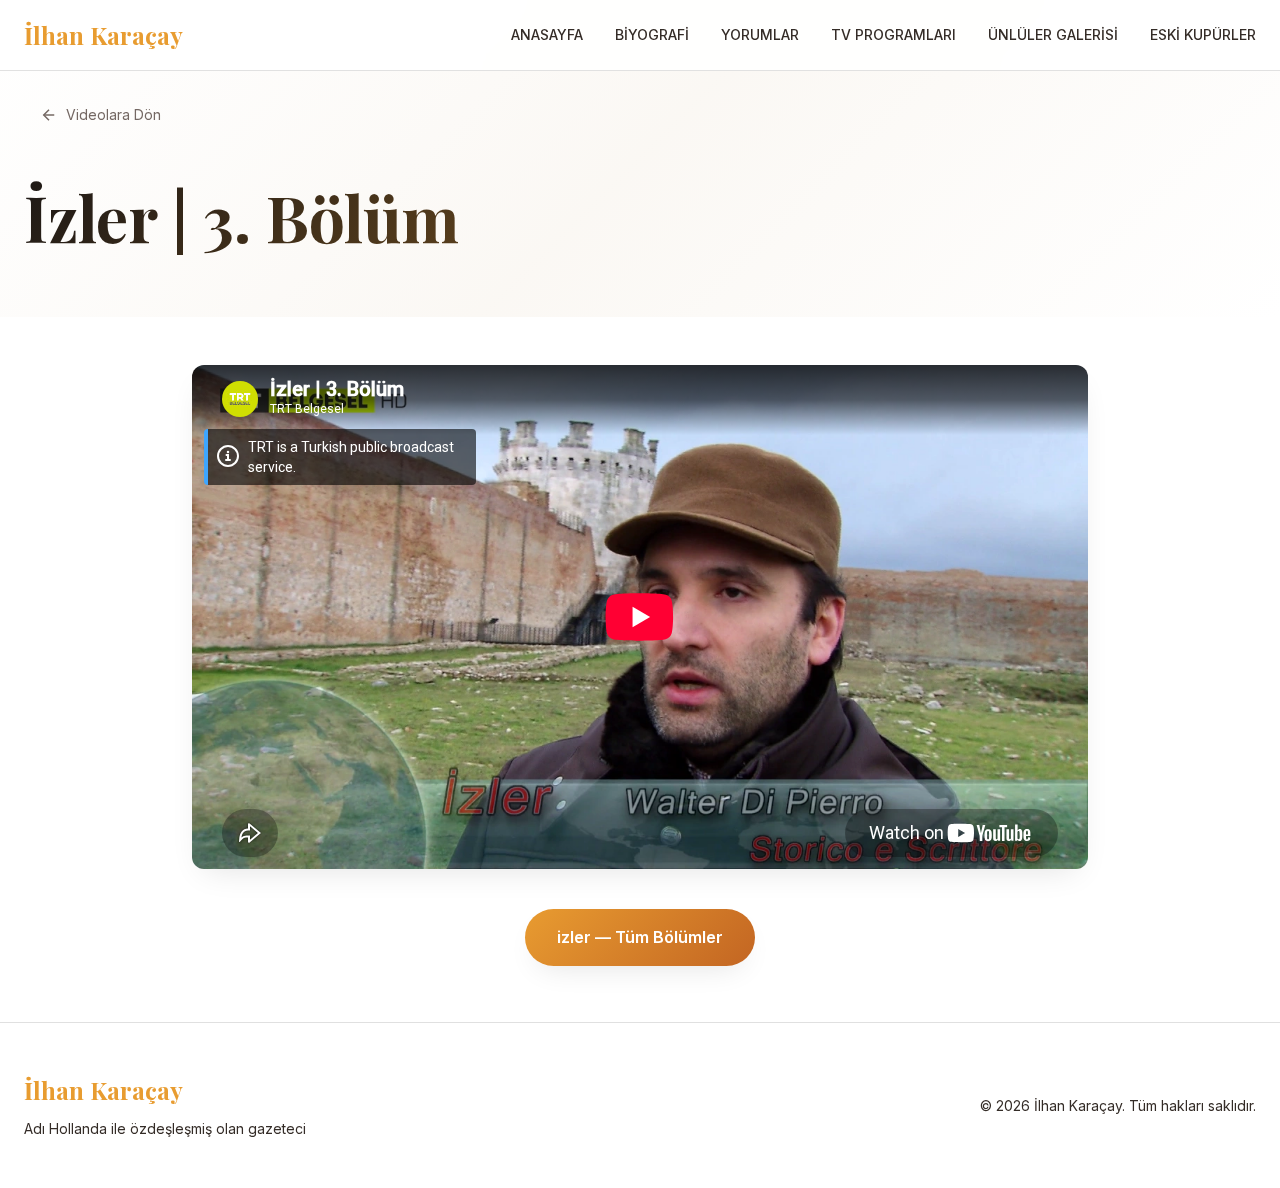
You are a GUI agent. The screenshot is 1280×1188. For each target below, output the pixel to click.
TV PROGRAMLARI (893, 34)
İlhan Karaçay (103, 35)
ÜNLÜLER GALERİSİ (1053, 34)
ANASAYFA (547, 34)
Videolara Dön (113, 114)
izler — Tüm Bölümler (640, 937)
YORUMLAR (760, 34)
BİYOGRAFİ (652, 34)
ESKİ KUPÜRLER (1203, 34)
